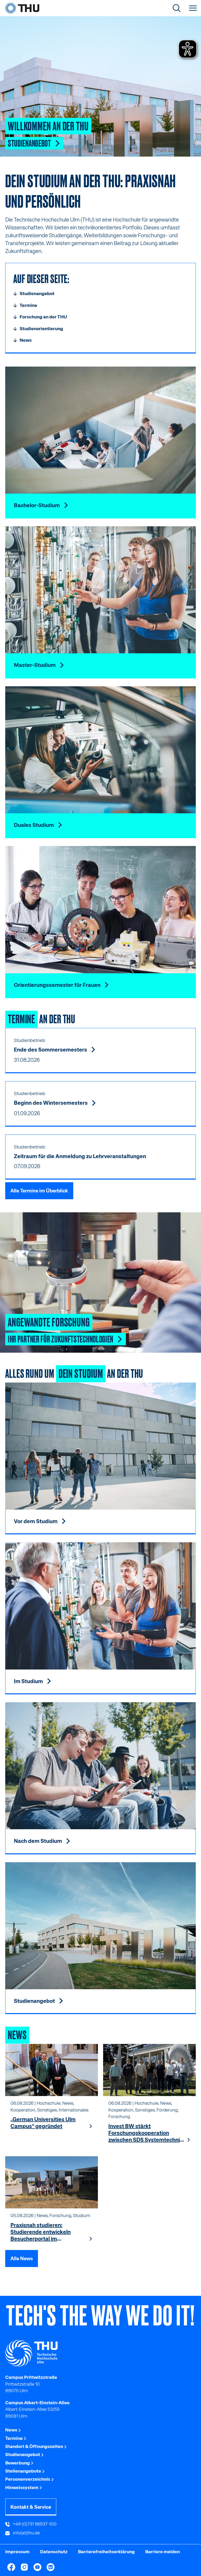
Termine (14, 2438)
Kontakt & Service (31, 2507)
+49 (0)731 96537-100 (34, 2524)
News (12, 2430)
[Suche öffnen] (177, 8)
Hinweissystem (22, 2487)
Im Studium (29, 1681)
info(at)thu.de (26, 2533)
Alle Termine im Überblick (39, 1191)
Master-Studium (35, 665)
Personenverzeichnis (28, 2479)
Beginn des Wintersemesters (51, 1103)
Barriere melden (163, 2552)
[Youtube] (37, 2567)
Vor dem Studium (36, 1521)
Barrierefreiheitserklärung (106, 2552)
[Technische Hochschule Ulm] (100, 2353)
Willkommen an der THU (48, 125)
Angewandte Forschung (49, 1321)
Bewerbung (18, 2463)
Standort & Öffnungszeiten (35, 2446)
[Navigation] (193, 8)
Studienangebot (30, 143)
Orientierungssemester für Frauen (58, 985)
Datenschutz (54, 2552)
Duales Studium (34, 825)
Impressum (17, 2552)
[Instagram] (24, 2567)
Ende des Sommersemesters (51, 1050)
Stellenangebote (24, 2471)
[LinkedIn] (51, 2567)
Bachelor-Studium (37, 505)
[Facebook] (11, 2567)
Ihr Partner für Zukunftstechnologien (61, 1339)
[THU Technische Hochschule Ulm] (22, 8)
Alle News (22, 2259)
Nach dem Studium (38, 1841)
